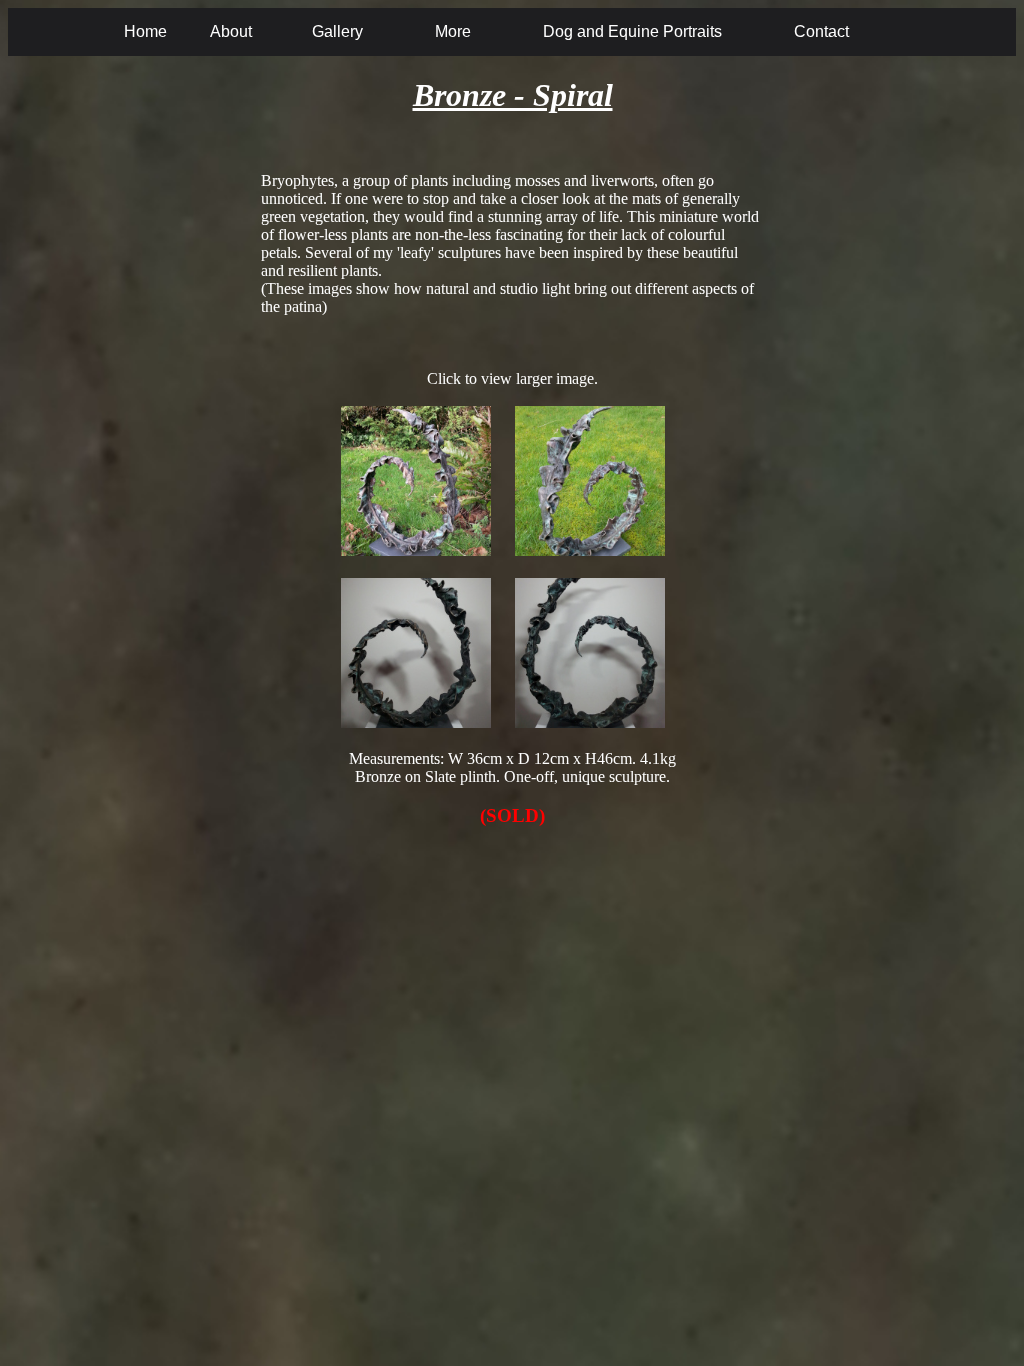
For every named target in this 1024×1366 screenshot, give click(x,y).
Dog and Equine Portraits (632, 31)
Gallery (337, 31)
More (453, 31)
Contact (821, 31)
